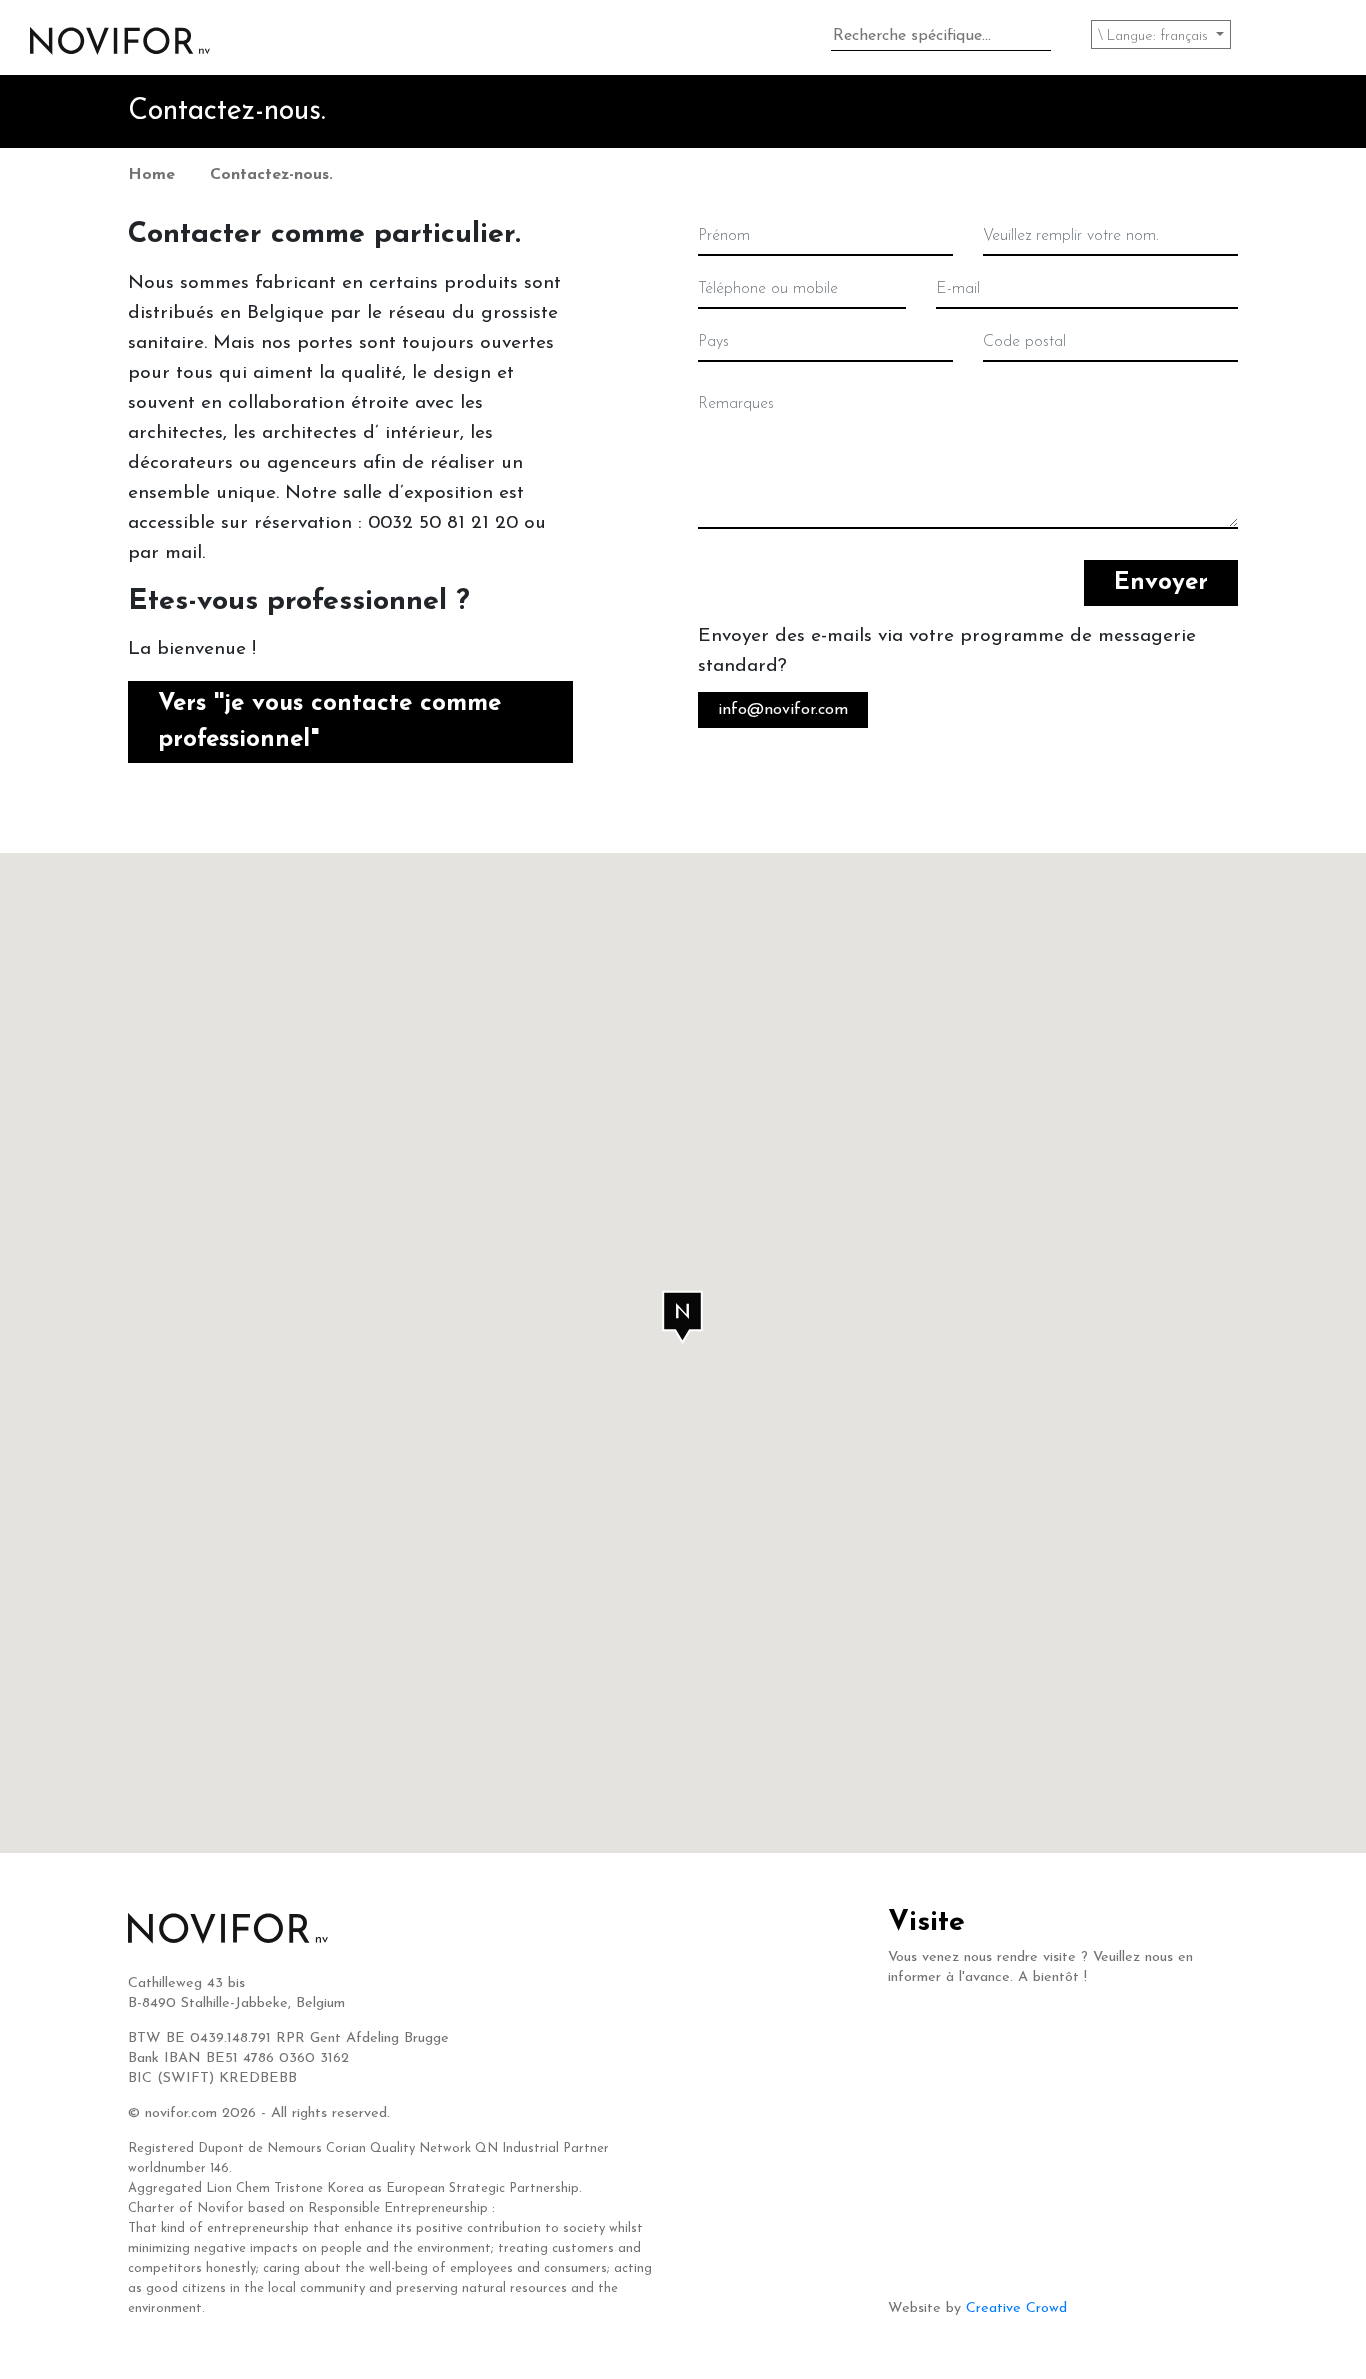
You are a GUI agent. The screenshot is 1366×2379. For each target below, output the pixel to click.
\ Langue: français (1155, 36)
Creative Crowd (1016, 2308)
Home (151, 175)
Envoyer (1161, 583)
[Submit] (1046, 39)
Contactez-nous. (271, 175)
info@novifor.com (783, 710)
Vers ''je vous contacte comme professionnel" (329, 722)
